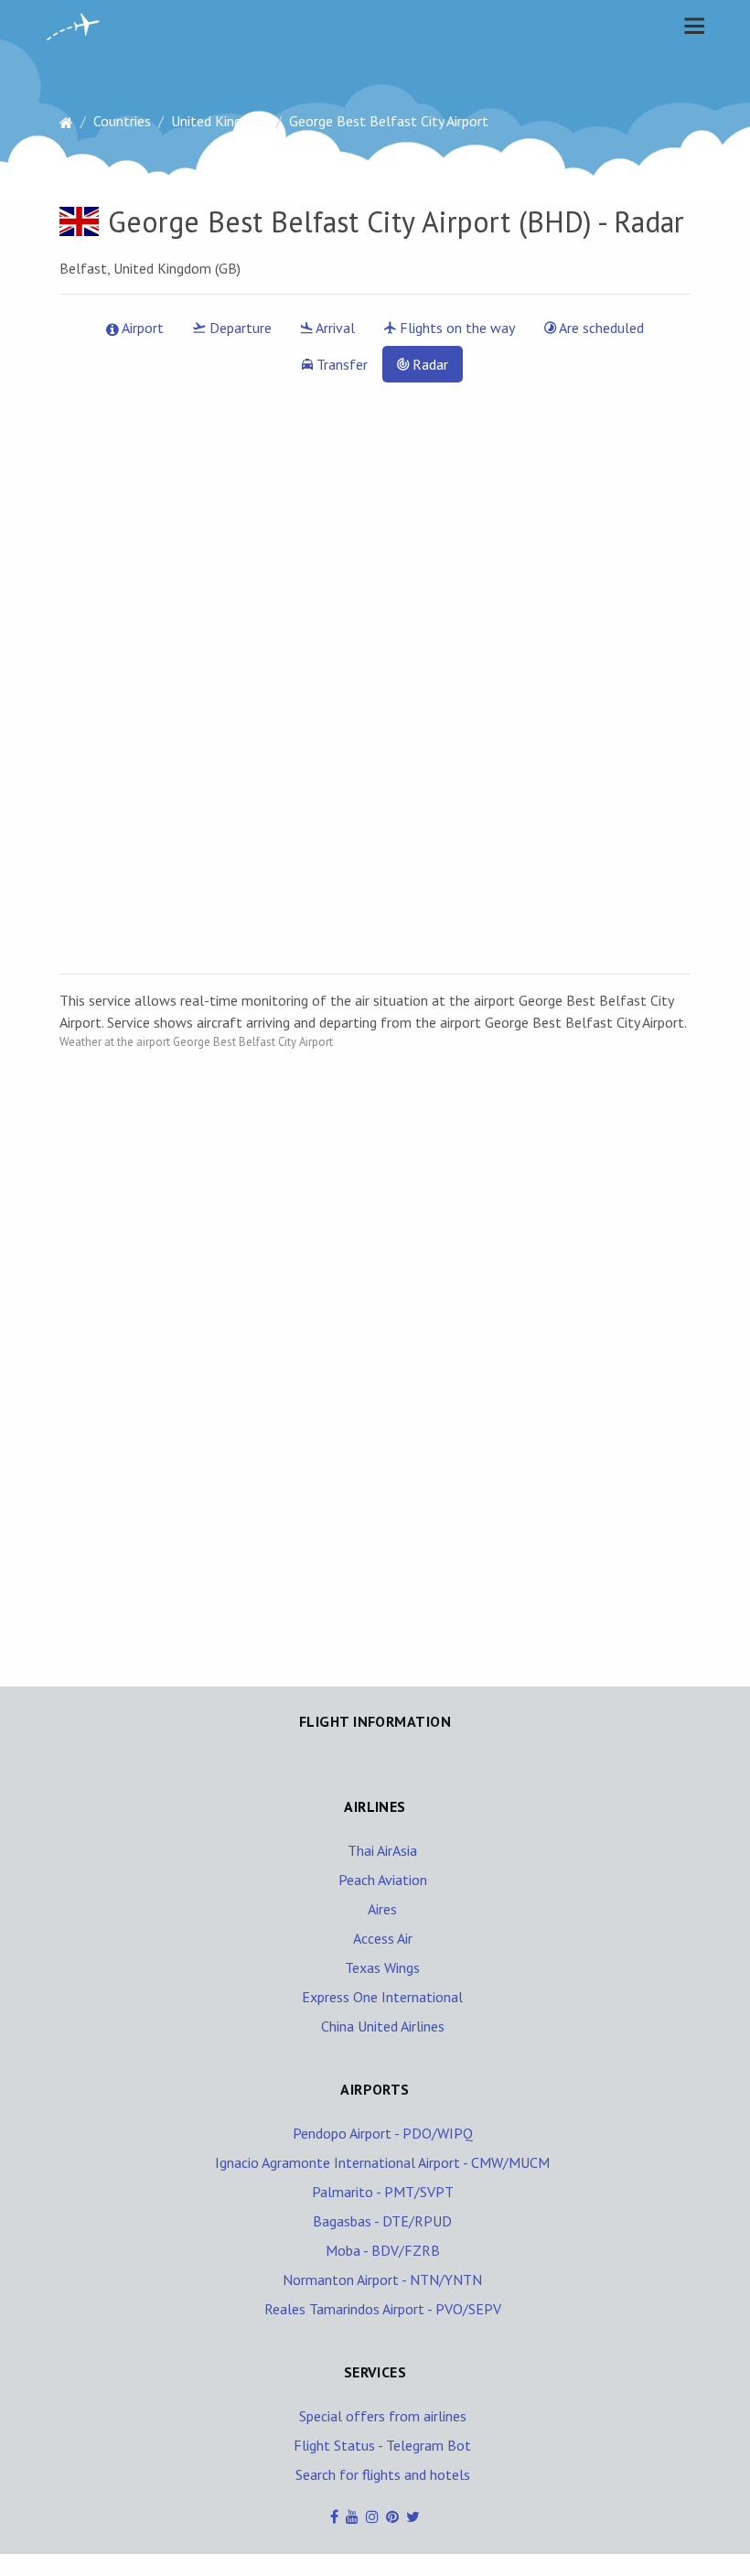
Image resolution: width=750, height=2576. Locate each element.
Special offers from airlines (383, 2416)
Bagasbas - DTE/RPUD (382, 2221)
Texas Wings (382, 1967)
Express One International (382, 1997)
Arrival (334, 328)
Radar (429, 364)
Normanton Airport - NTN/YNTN (382, 2280)
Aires (382, 1909)
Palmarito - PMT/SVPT (383, 2192)
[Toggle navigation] (690, 26)
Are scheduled (600, 328)
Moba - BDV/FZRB (383, 2250)
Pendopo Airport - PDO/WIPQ (383, 2133)
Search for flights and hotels (383, 2474)
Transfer (340, 364)
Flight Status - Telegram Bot (382, 2445)
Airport (141, 328)
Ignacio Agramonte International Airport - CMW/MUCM (382, 2162)
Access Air (383, 1938)
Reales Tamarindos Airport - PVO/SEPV (383, 2309)
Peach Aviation (383, 1880)
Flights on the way (455, 328)
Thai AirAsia (382, 1850)
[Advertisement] (197, 1348)
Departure (239, 328)
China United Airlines (383, 2026)
